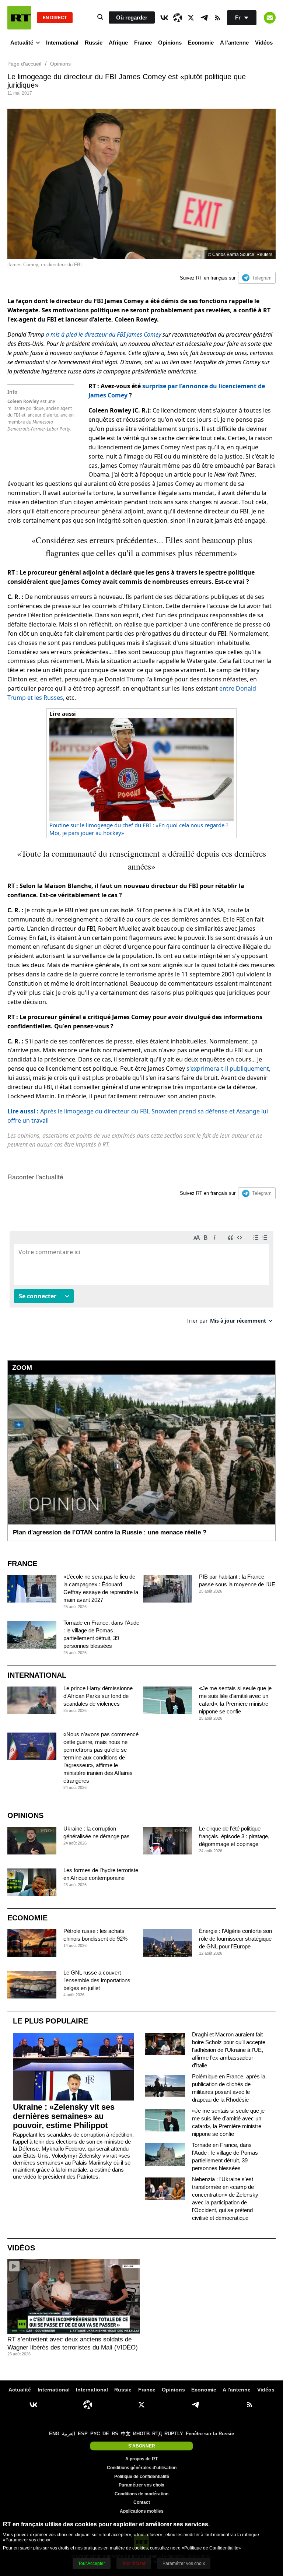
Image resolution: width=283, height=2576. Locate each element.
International (62, 43)
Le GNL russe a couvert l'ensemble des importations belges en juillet (97, 1980)
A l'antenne (234, 43)
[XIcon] (191, 18)
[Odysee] (178, 18)
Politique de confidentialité (142, 2477)
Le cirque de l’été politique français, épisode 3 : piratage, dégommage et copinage (234, 1836)
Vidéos (264, 43)
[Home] (19, 18)
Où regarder (132, 17)
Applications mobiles (142, 2511)
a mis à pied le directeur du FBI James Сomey (103, 334)
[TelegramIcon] (204, 18)
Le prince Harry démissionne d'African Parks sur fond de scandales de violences (98, 1696)
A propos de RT (141, 2459)
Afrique (118, 43)
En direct (55, 18)
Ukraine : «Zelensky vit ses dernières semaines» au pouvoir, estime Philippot (64, 2116)
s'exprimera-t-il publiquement (228, 1068)
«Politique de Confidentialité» (211, 2548)
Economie (201, 43)
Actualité (22, 43)
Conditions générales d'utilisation (142, 2468)
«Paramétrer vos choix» (27, 2540)
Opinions (170, 43)
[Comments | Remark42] (141, 1280)
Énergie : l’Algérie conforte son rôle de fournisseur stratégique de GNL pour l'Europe (235, 1939)
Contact (142, 2502)
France (143, 43)
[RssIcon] (217, 18)
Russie (94, 43)
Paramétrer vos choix (141, 2485)
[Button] (270, 18)
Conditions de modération (141, 2494)
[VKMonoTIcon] (164, 18)
